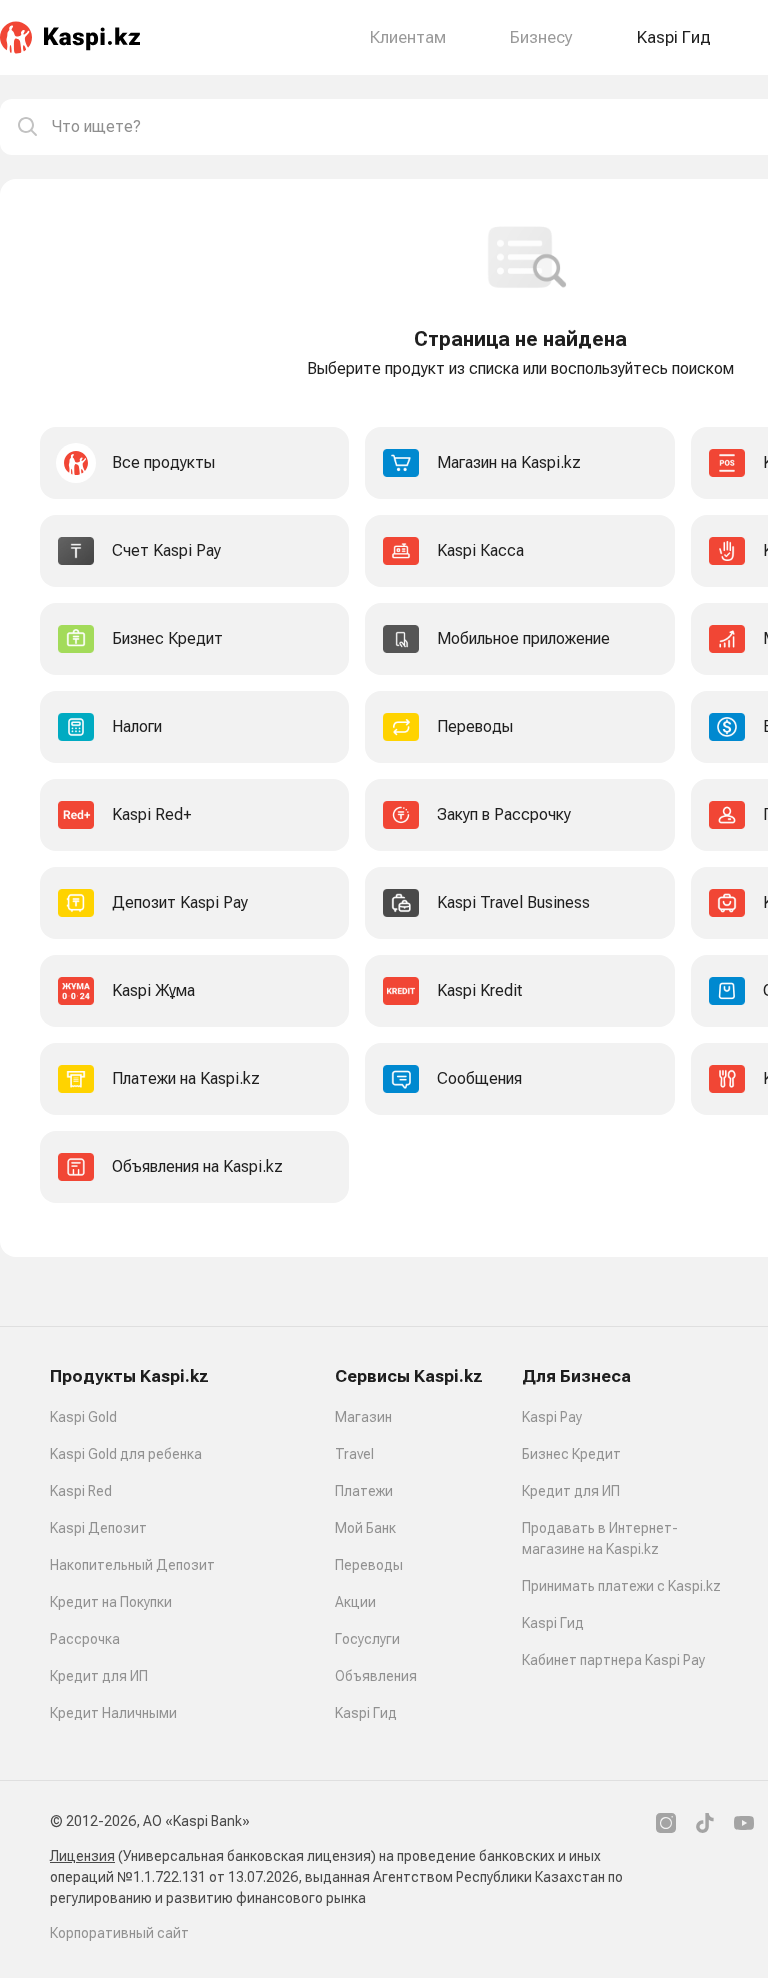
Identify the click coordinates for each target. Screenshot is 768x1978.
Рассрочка (85, 1639)
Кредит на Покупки (111, 1602)
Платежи (364, 1491)
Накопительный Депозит (132, 1565)
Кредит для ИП (99, 1676)
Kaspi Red (81, 1491)
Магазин (363, 1417)
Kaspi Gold (83, 1417)
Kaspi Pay (552, 1417)
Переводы (369, 1565)
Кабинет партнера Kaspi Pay (613, 1660)
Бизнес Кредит (571, 1454)
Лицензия (82, 1856)
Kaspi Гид (366, 1713)
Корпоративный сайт (119, 1933)
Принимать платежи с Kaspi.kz (621, 1586)
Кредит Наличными (113, 1713)
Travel (354, 1454)
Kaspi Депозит (98, 1528)
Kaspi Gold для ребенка (126, 1454)
